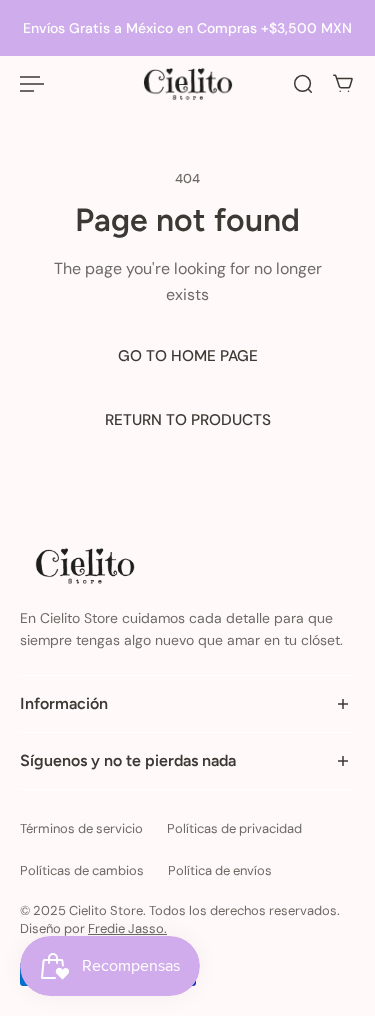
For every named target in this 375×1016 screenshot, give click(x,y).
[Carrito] (343, 84)
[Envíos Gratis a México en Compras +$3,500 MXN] (187, 28)
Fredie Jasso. (127, 928)
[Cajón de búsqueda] (303, 84)
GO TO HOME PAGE (188, 356)
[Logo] (188, 84)
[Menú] (32, 84)
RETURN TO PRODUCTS (188, 420)
